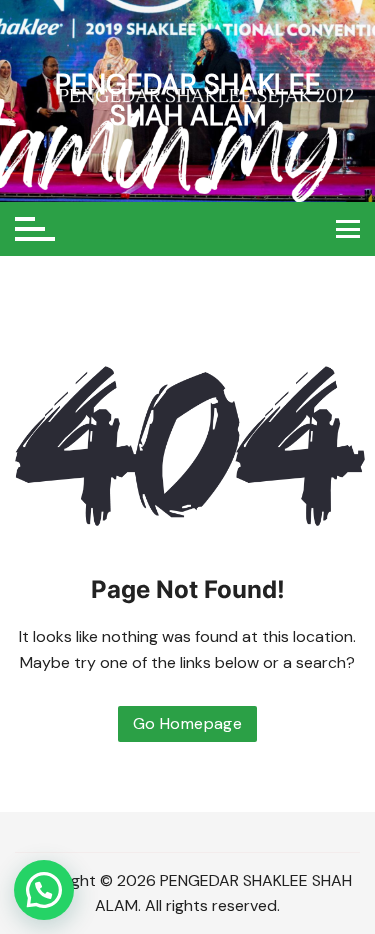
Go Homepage (187, 723)
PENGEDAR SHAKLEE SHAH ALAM (188, 100)
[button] (44, 890)
